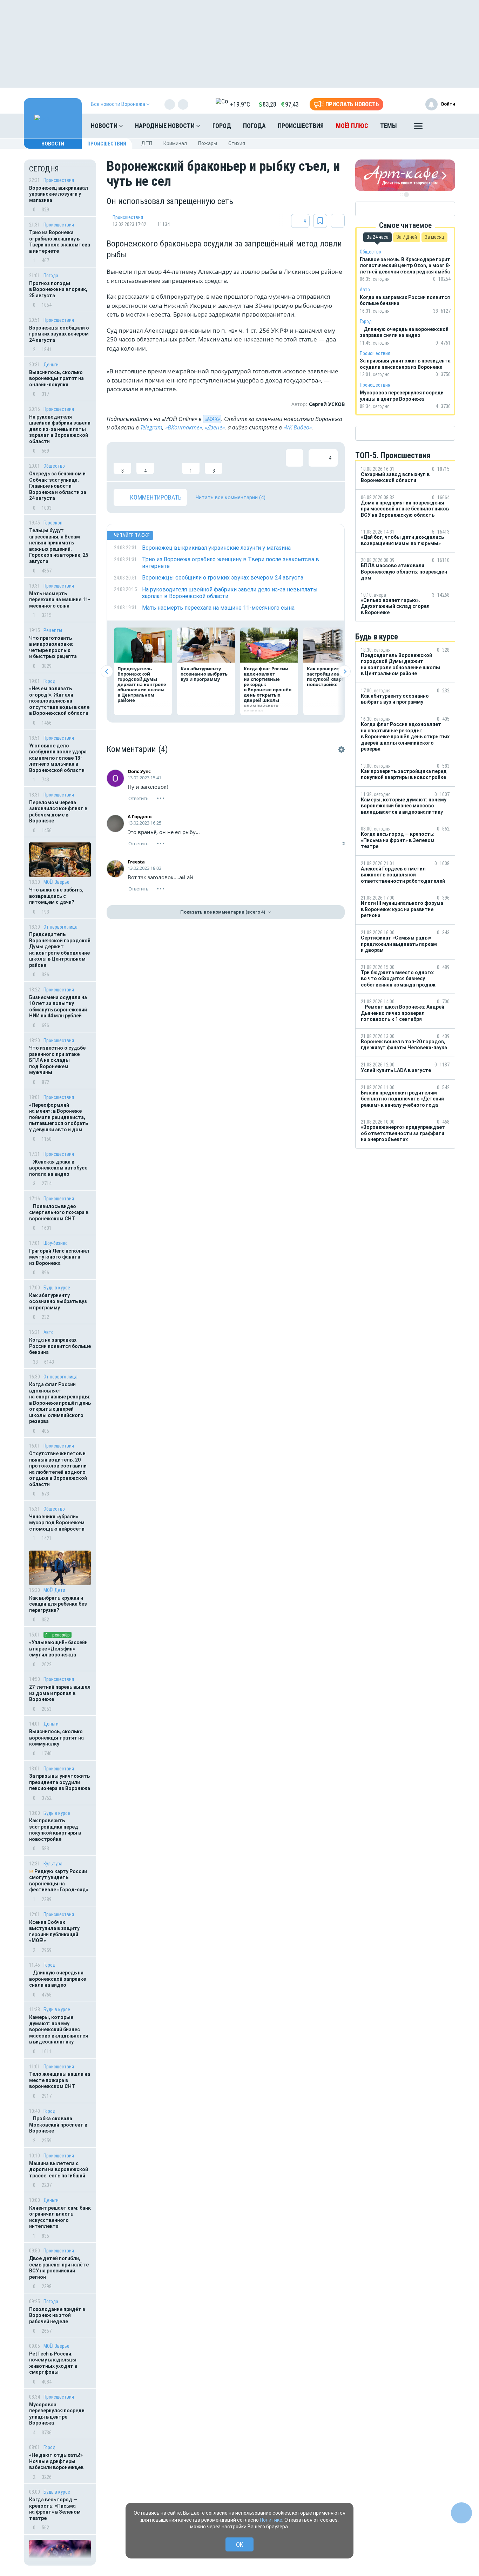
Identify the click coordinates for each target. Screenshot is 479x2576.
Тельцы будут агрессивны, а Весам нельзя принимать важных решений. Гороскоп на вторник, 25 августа (59, 546)
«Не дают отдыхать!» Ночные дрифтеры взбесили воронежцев (56, 2461)
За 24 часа (377, 237)
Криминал (175, 143)
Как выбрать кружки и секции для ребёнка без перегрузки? (58, 1604)
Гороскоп (53, 523)
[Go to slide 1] (402, 195)
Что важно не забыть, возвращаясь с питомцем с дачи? (56, 896)
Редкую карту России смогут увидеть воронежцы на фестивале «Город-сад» (59, 1881)
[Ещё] (418, 128)
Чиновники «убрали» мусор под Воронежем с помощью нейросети (57, 1523)
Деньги (51, 365)
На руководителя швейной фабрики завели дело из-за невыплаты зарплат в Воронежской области (60, 429)
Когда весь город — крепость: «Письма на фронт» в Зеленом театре (55, 2509)
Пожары (208, 143)
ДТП (147, 143)
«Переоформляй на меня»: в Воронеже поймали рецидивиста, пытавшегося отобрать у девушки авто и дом (59, 1117)
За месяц (434, 237)
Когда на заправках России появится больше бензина (60, 1346)
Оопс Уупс (139, 771)
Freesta (136, 862)
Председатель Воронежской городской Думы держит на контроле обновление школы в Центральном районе (60, 950)
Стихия (237, 143)
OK (240, 2545)
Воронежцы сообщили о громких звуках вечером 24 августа (59, 334)
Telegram (151, 427)
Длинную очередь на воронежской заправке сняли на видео (58, 1979)
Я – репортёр (58, 1635)
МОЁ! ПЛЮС (352, 126)
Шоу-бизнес (56, 1243)
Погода (254, 126)
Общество (54, 466)
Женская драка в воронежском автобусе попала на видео (58, 1168)
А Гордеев (140, 816)
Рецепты (53, 630)
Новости (105, 126)
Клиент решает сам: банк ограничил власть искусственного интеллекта (60, 2217)
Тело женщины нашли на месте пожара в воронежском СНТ (60, 2080)
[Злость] (236, 462)
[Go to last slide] (107, 672)
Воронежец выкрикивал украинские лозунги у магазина (59, 194)
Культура (53, 1864)
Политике (271, 2520)
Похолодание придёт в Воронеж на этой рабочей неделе (57, 2315)
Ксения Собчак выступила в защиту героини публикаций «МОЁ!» (54, 1931)
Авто (49, 1332)
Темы (389, 126)
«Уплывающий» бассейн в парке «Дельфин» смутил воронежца (58, 1649)
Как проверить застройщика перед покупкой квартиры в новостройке (55, 1830)
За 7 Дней (407, 237)
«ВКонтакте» (184, 427)
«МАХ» (212, 419)
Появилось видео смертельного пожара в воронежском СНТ (59, 1212)
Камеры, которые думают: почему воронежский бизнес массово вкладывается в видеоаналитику (59, 2029)
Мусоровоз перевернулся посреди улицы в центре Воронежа (57, 2414)
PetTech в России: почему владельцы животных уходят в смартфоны (53, 2363)
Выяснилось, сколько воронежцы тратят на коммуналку (56, 1738)
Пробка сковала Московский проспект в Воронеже (58, 2125)
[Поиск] (443, 126)
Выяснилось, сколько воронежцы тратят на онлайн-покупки (56, 378)
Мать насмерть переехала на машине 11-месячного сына (60, 600)
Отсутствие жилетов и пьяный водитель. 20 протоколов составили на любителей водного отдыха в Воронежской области (58, 1469)
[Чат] (461, 2513)
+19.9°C (240, 104)
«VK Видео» (298, 427)
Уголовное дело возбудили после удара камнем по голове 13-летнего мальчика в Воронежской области (58, 758)
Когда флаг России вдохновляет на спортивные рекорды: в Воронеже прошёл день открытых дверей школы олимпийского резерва (60, 1403)
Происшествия (301, 126)
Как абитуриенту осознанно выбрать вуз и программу (58, 1301)
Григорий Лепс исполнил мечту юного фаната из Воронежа (59, 1257)
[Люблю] (168, 462)
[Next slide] (345, 672)
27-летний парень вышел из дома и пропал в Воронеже (60, 1693)
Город (222, 126)
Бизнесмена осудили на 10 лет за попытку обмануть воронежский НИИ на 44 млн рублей (58, 1007)
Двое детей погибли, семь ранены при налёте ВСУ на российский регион (59, 2268)
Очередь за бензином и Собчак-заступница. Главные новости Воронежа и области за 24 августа (58, 486)
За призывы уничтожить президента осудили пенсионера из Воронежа (60, 1782)
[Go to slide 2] (406, 195)
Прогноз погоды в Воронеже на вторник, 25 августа (58, 289)
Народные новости (166, 126)
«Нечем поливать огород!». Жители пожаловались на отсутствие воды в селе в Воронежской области (59, 701)
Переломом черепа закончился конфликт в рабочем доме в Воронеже (58, 812)
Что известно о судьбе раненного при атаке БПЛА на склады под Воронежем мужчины (57, 1060)
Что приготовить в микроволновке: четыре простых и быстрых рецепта (53, 647)
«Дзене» (215, 427)
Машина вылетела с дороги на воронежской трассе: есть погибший (59, 2170)
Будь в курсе (57, 1288)
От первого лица (60, 927)
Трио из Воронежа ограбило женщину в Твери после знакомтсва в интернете (60, 242)
